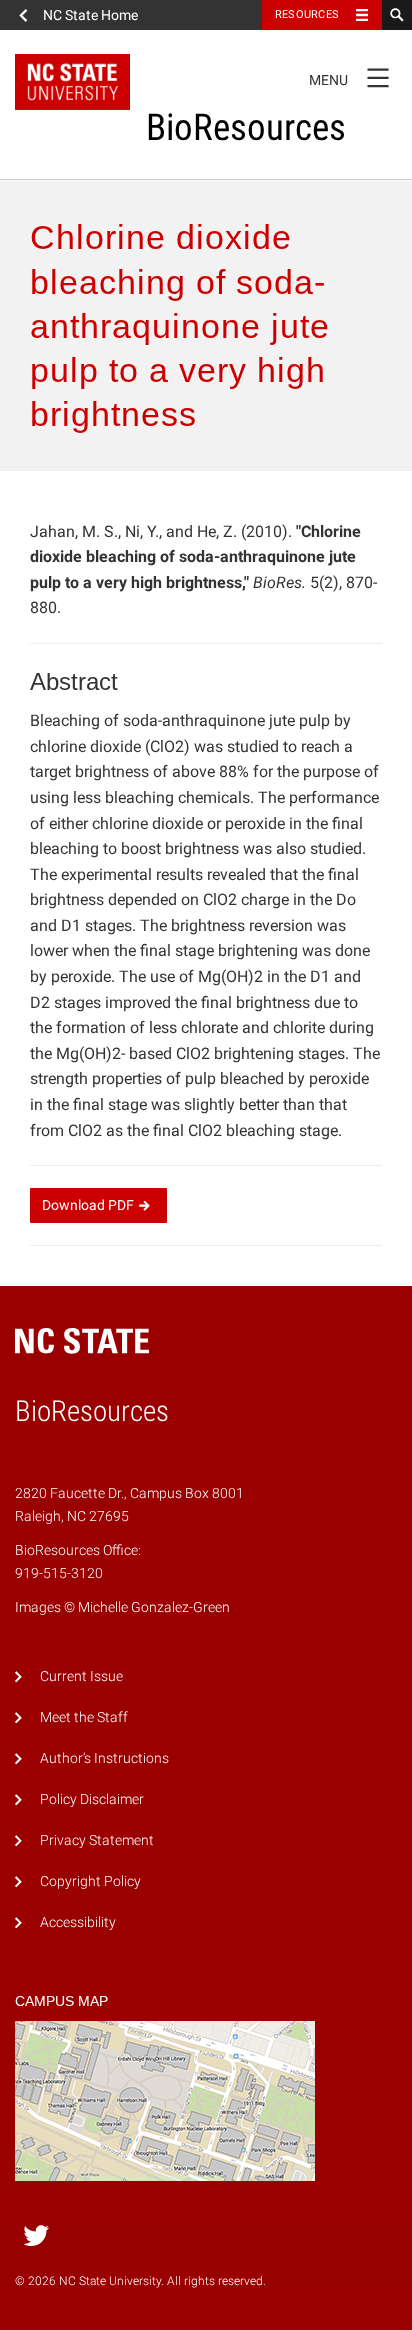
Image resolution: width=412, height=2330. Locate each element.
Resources (307, 14)
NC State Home (90, 15)
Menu (349, 76)
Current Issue (81, 1676)
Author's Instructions (104, 1758)
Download (88, 1205)
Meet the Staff (84, 1717)
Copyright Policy (90, 1881)
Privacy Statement (97, 1840)
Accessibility (78, 1922)
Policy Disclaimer (92, 1799)
